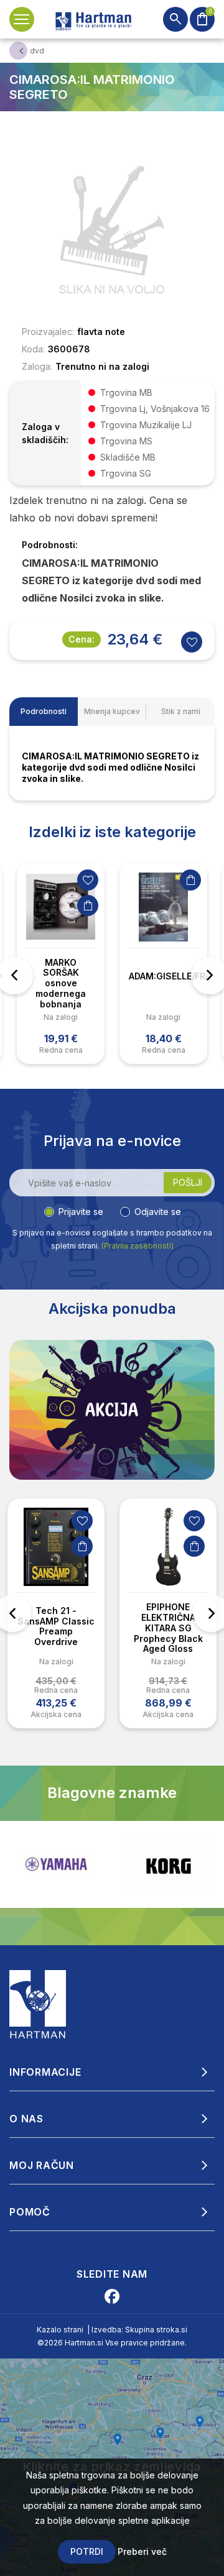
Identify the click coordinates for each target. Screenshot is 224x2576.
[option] (61, 964)
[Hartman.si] (38, 2003)
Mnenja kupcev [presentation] (112, 711)
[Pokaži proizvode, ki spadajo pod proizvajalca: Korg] (168, 1864)
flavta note (101, 332)
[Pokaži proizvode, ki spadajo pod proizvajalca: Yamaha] (56, 1864)
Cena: (82, 639)
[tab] (44, 712)
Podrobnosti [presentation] (44, 711)
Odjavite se (158, 1212)
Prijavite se (81, 1212)
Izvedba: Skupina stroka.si (139, 2330)
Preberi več (142, 2551)
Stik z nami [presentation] (181, 711)
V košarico (88, 905)
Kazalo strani (60, 2330)
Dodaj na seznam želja (88, 880)
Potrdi (87, 2551)
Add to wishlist (192, 642)
